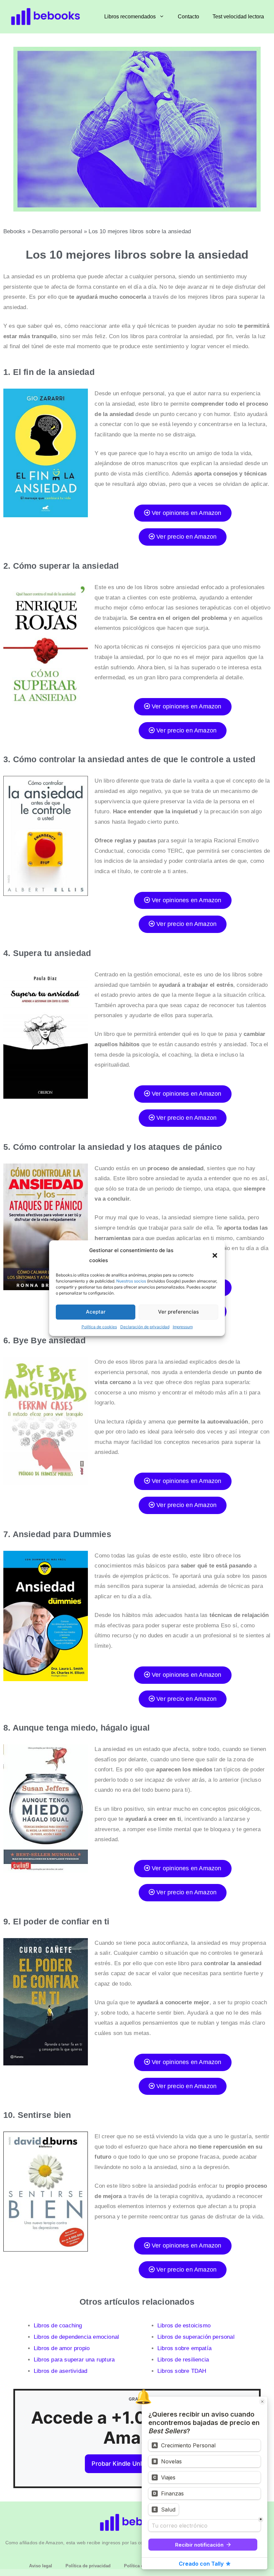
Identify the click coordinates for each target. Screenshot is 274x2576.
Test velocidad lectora (238, 17)
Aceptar (96, 1312)
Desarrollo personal (57, 231)
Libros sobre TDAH (182, 2371)
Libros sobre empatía (184, 2348)
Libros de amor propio (62, 2348)
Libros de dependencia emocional (76, 2337)
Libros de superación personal (196, 2337)
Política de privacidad (88, 2566)
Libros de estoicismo (184, 2326)
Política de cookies (99, 1327)
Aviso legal (41, 2566)
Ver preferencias (178, 1312)
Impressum (183, 1327)
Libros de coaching (58, 2326)
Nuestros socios (131, 1281)
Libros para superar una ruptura (74, 2360)
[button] (215, 1255)
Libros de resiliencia (183, 2360)
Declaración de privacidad (145, 1327)
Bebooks (14, 231)
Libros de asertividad (60, 2371)
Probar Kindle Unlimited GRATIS (137, 2464)
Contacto (188, 17)
